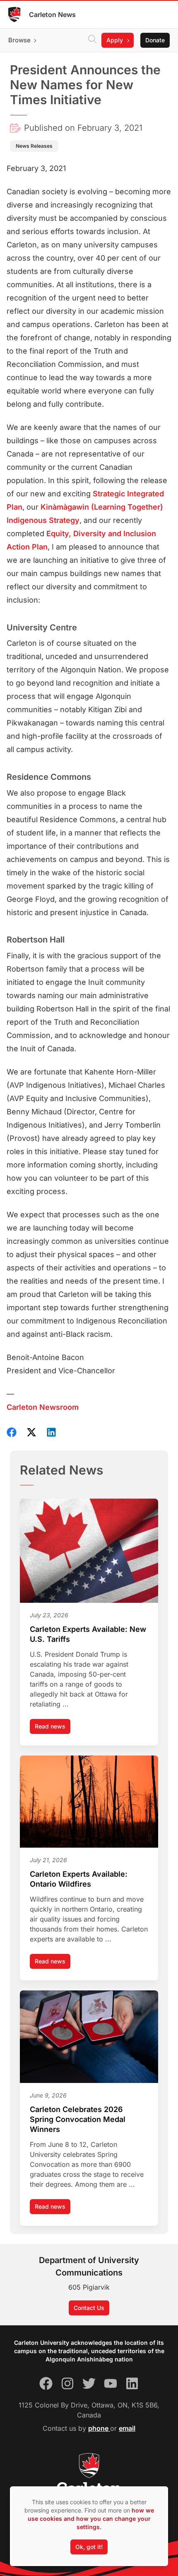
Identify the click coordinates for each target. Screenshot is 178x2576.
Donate (155, 40)
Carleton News (52, 15)
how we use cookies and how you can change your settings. (91, 2519)
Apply (115, 40)
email (127, 2428)
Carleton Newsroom (43, 1407)
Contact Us (89, 2308)
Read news (53, 1728)
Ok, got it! (89, 2547)
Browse (19, 40)
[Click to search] (92, 40)
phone (99, 2428)
